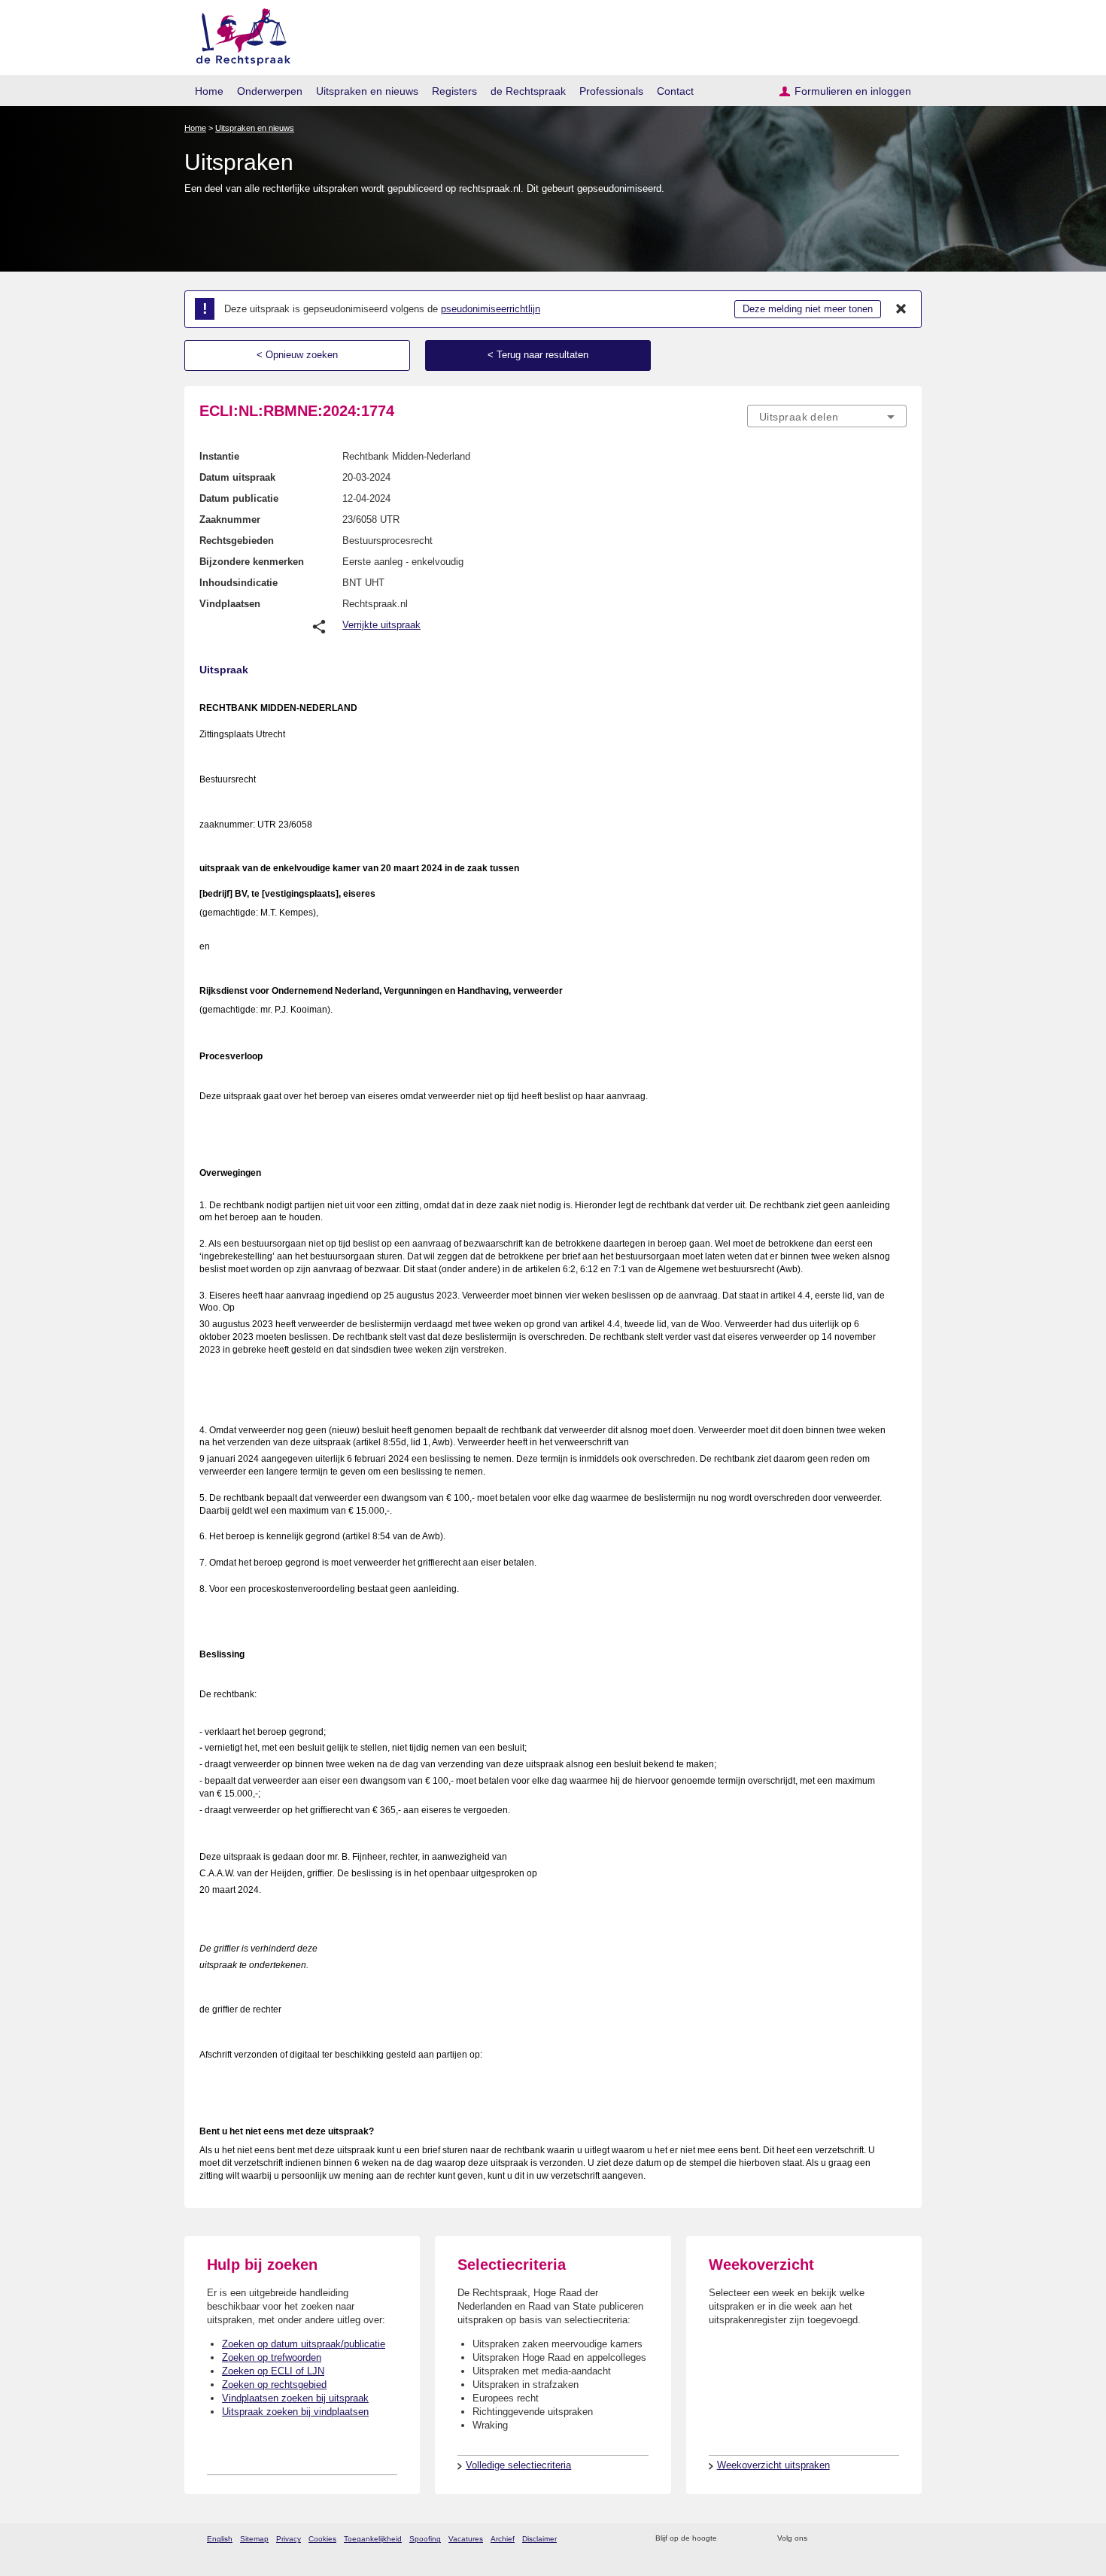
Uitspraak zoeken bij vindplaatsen (295, 2412)
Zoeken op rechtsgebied (274, 2385)
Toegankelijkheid (373, 2539)
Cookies (322, 2539)
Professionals (611, 91)
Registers (454, 91)
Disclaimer (539, 2539)
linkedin (879, 2539)
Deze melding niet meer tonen (808, 309)
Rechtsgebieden (237, 541)
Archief (503, 2539)
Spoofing (425, 2539)
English (220, 2539)
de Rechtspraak (528, 91)
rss (731, 2539)
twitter (820, 2539)
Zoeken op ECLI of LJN (273, 2371)
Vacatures (466, 2539)
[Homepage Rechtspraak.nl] (238, 34)
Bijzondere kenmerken (252, 562)
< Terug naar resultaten (538, 355)
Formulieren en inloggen (853, 91)
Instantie (219, 456)
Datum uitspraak (237, 477)
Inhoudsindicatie (239, 583)
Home (209, 91)
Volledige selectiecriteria (518, 2465)
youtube (899, 2539)
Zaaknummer (230, 519)
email (750, 2539)
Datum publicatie (239, 498)
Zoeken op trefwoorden (272, 2357)
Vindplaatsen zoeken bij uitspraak (295, 2398)
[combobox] (827, 416)
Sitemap (254, 2539)
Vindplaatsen (230, 604)
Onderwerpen (270, 91)
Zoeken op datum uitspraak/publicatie (304, 2344)
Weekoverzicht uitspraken (773, 2465)
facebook (840, 2539)
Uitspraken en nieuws (367, 91)
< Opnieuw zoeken (297, 355)
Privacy (289, 2539)
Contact (675, 91)
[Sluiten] (901, 309)
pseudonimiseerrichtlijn (491, 309)
